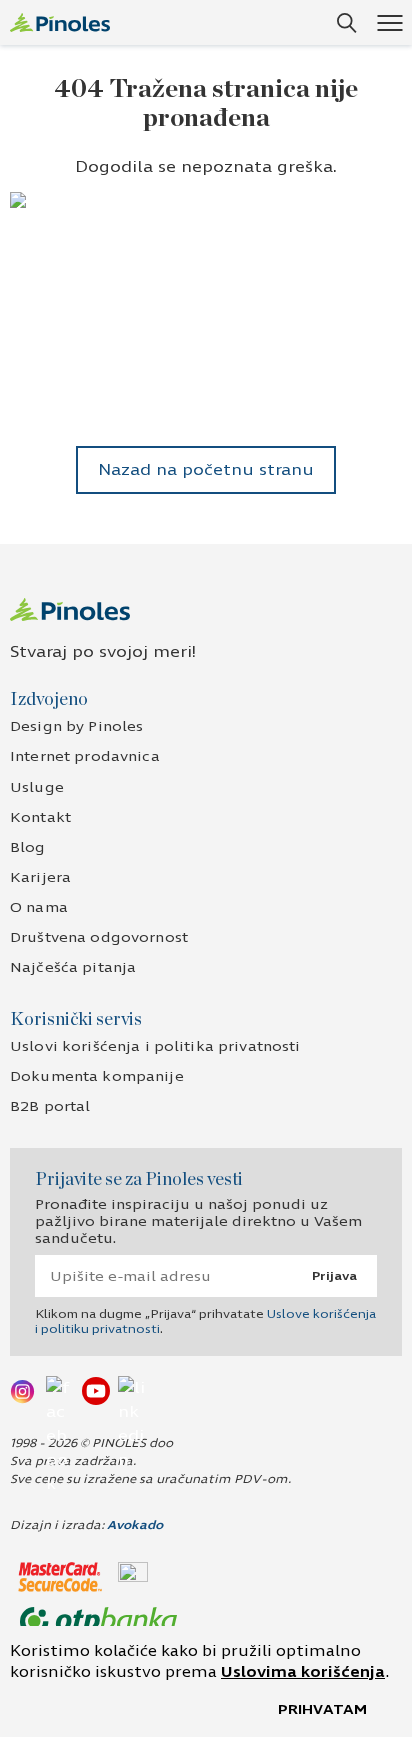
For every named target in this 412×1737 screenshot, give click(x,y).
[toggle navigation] (389, 22)
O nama (39, 907)
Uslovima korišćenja (303, 1672)
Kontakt (40, 817)
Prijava (334, 1276)
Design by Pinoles (76, 726)
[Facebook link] (60, 1390)
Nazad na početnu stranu (206, 469)
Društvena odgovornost (99, 937)
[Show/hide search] (347, 23)
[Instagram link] (24, 1390)
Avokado (135, 1525)
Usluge (37, 787)
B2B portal (50, 1106)
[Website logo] (60, 22)
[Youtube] (96, 1390)
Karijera (40, 877)
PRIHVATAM (322, 1709)
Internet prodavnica (85, 756)
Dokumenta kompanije (97, 1076)
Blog (28, 847)
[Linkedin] (132, 1390)
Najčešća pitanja (73, 967)
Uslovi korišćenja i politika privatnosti (155, 1046)
